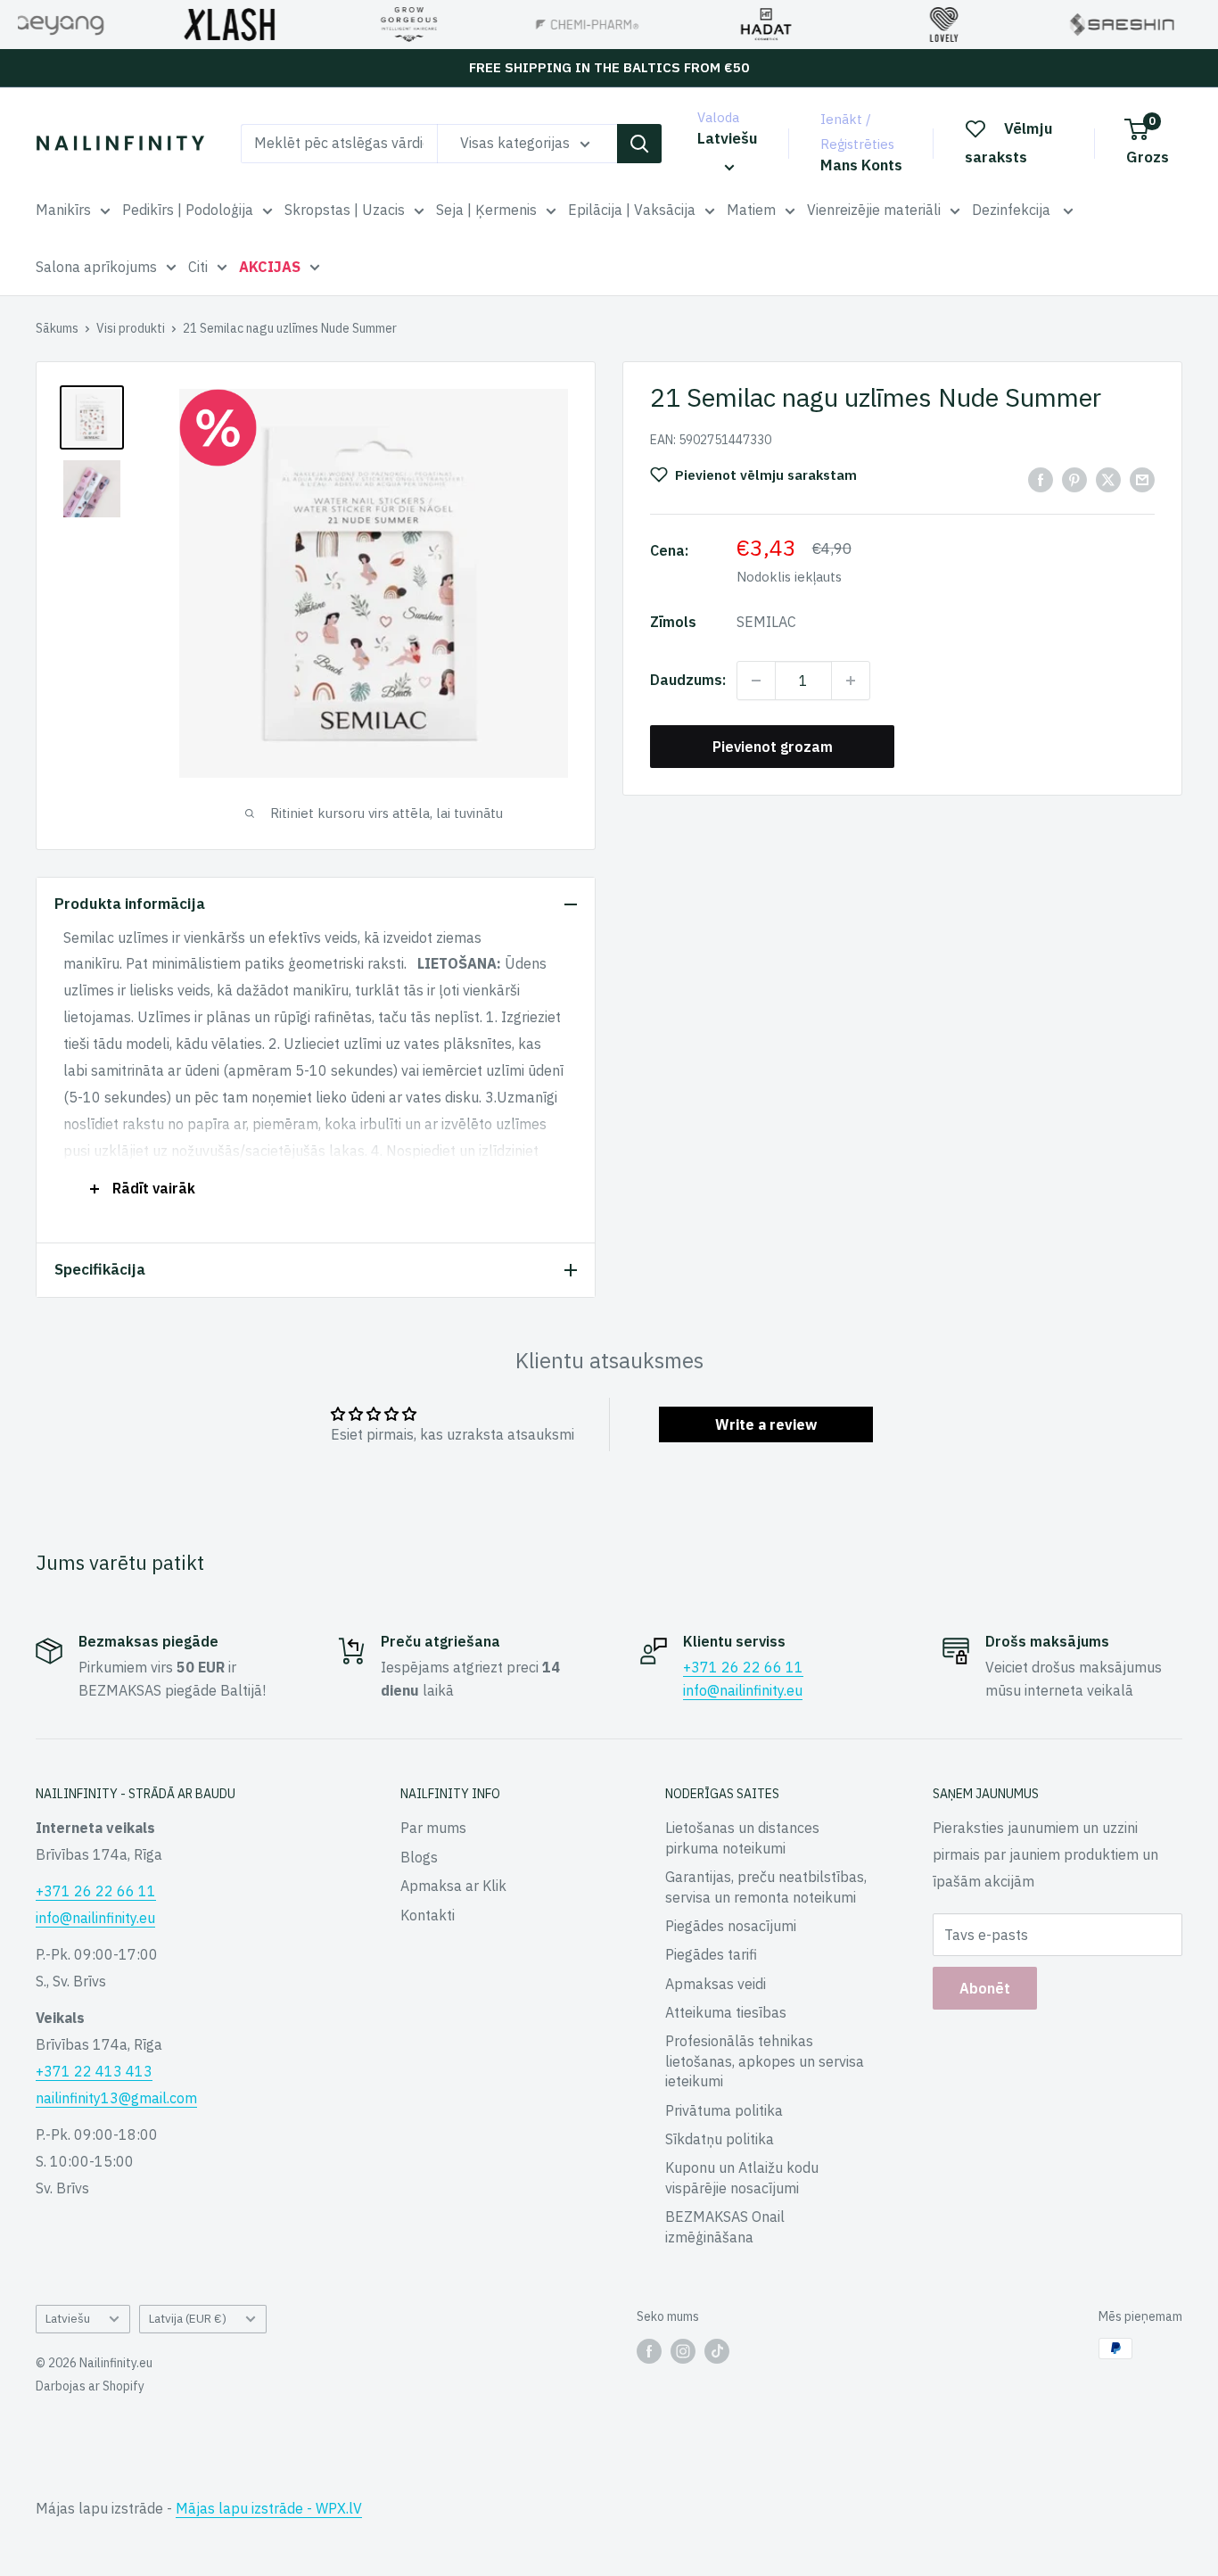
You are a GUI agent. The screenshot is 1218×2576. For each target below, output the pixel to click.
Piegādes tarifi (711, 1954)
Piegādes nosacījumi (731, 1926)
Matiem (751, 210)
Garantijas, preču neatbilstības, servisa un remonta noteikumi (766, 1887)
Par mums (433, 1828)
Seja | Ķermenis (486, 210)
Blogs (419, 1857)
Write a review (766, 1424)
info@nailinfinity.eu (743, 1690)
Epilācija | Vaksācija (632, 210)
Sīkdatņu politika (720, 2139)
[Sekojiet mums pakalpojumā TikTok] (717, 2350)
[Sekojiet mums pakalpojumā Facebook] (649, 2350)
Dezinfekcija (1013, 210)
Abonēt (985, 1988)
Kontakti (428, 1915)
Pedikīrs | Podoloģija (188, 210)
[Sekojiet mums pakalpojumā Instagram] (683, 2350)
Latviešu (68, 2318)
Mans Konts (861, 165)
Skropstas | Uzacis (345, 210)
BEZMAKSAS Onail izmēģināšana (725, 2226)
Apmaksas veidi (716, 1984)
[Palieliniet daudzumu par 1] (851, 681)
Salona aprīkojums (96, 267)
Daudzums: (688, 680)
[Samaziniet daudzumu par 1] (756, 681)
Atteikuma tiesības (726, 2012)
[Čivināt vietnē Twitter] (1108, 479)
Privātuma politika (724, 2110)
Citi (198, 267)
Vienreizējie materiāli (874, 210)
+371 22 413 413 (94, 2071)
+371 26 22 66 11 (743, 1667)
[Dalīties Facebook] (1041, 479)
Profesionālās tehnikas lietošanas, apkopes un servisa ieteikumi (765, 2061)
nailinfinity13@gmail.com (116, 2098)
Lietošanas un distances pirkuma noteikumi (742, 1837)
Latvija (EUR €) (188, 2318)
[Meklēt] (639, 144)
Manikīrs (63, 210)
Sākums (57, 328)
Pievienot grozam (773, 747)
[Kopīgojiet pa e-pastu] (1142, 479)
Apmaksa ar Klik (453, 1886)
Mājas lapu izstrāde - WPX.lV (269, 2508)
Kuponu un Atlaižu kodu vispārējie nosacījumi (742, 2177)
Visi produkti (131, 328)
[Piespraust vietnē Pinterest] (1074, 479)
